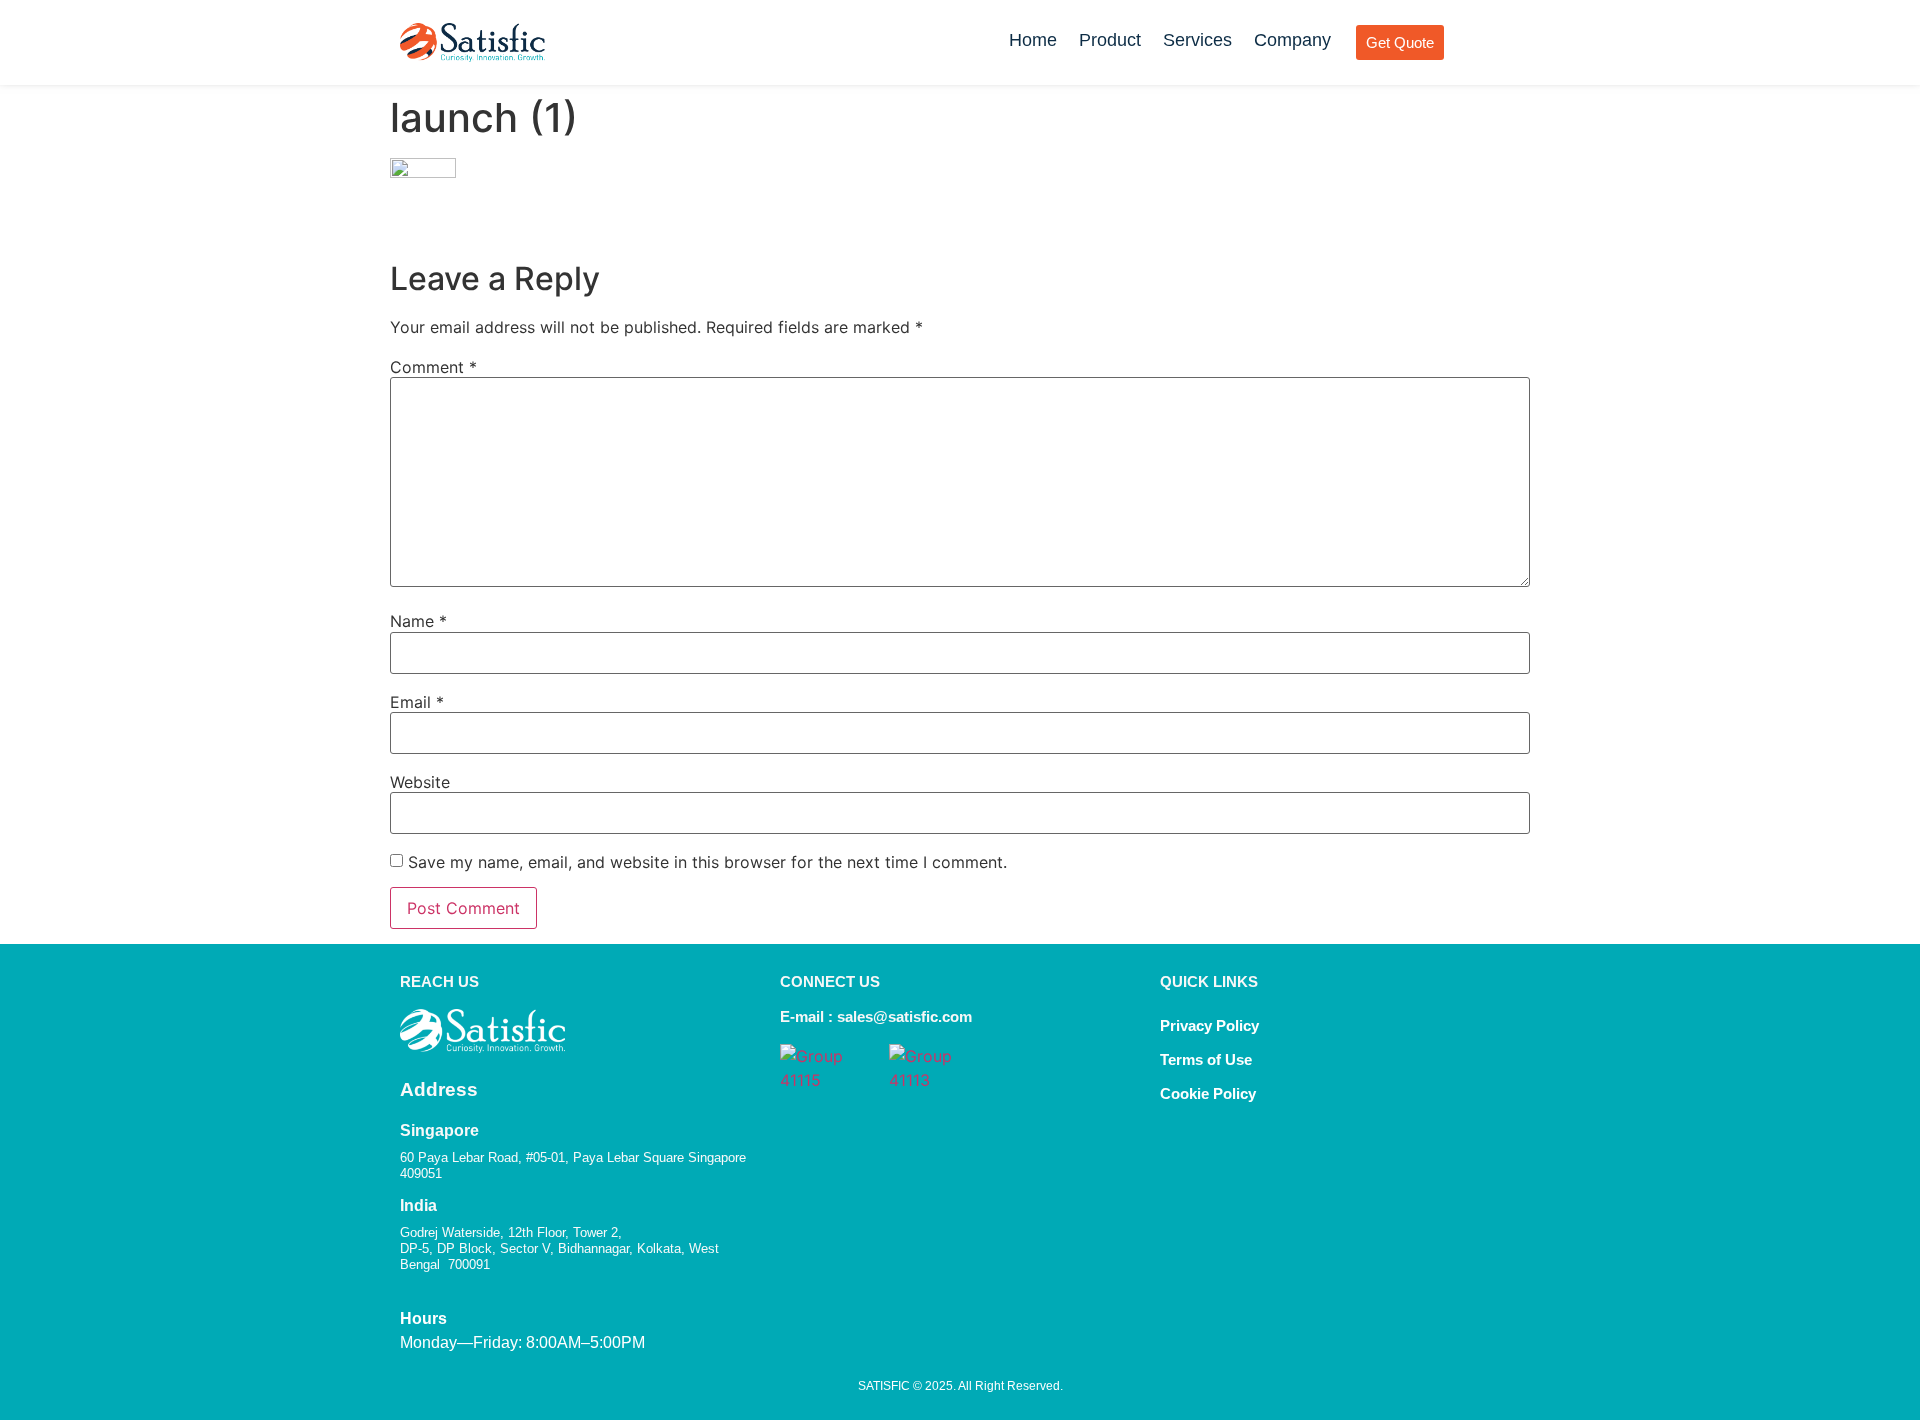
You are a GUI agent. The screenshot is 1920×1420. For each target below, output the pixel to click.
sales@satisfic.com (904, 1016)
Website (420, 782)
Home (1033, 40)
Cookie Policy (1210, 1093)
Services (1197, 40)
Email (417, 702)
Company (1292, 40)
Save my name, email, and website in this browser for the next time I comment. (707, 862)
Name (418, 621)
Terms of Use (1206, 1059)
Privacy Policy (1209, 1025)
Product (1110, 40)
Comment (433, 367)
